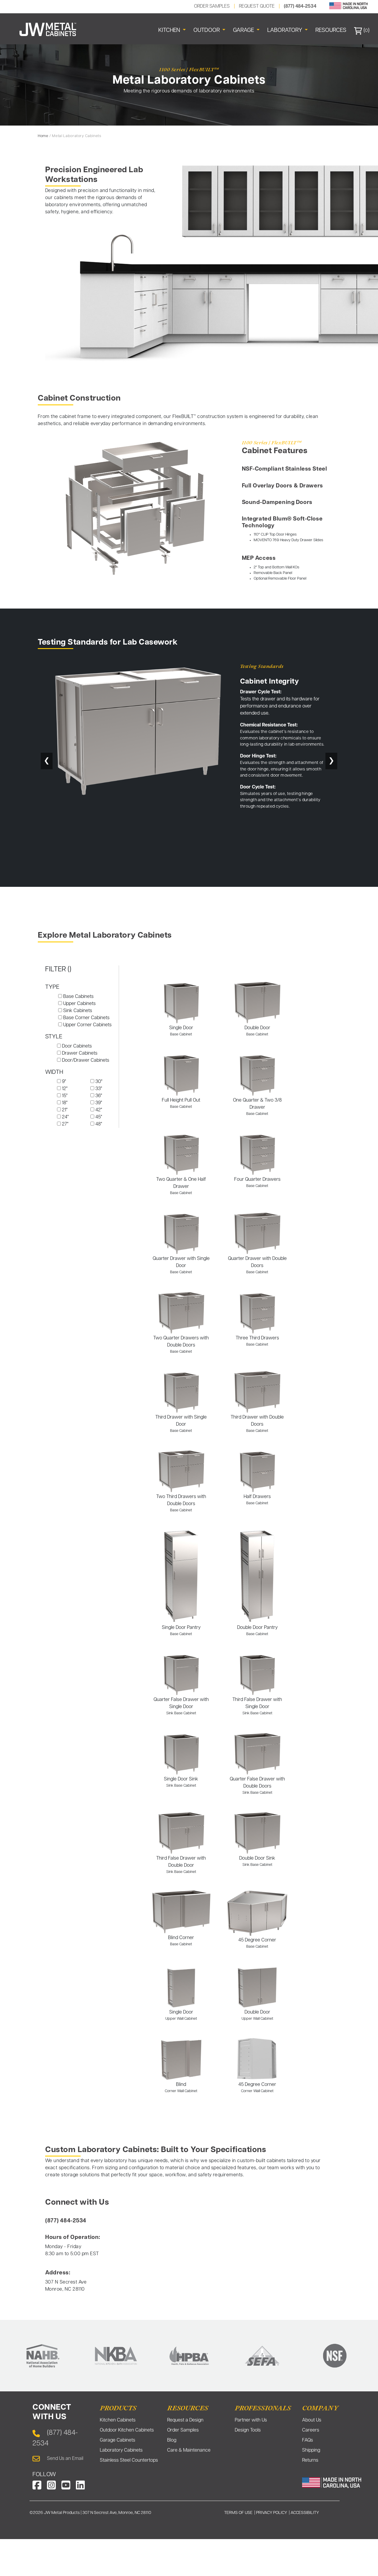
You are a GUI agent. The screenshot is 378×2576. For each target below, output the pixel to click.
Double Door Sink (257, 1861)
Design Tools (248, 2430)
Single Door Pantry (181, 1631)
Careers (311, 2430)
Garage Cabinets (118, 2440)
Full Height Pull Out (181, 1103)
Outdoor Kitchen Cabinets (127, 2430)
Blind (181, 2088)
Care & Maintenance (189, 2450)
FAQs (308, 2440)
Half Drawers (257, 1500)
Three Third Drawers (257, 1341)
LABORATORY (285, 31)
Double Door (257, 1031)
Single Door (181, 1031)
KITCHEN (170, 31)
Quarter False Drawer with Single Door (181, 1706)
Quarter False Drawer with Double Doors (257, 1786)
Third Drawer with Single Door (181, 1424)
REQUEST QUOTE (257, 6)
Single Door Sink (181, 1782)
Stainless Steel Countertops (129, 2460)
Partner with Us (251, 2420)
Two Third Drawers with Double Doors (181, 1503)
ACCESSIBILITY (305, 2513)
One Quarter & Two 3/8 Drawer (257, 1107)
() (366, 31)
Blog (172, 2440)
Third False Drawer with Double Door (181, 1865)
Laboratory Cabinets (121, 2450)
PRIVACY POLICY (272, 2513)
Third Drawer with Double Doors (257, 1424)
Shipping (311, 2450)
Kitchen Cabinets (118, 2420)
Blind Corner (181, 1941)
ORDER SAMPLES (212, 6)
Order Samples (183, 2430)
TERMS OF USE (238, 2513)
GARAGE (244, 31)
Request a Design (185, 2420)
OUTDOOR (207, 31)
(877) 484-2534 (300, 6)
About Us (312, 2420)
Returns (310, 2460)
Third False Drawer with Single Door (257, 1706)
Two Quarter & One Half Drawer (181, 1186)
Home (43, 136)
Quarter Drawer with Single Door (181, 1265)
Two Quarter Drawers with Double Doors (181, 1345)
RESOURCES (331, 31)
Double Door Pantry (257, 1631)
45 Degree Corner (257, 1943)
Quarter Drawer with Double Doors (257, 1265)
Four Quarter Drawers (257, 1183)
